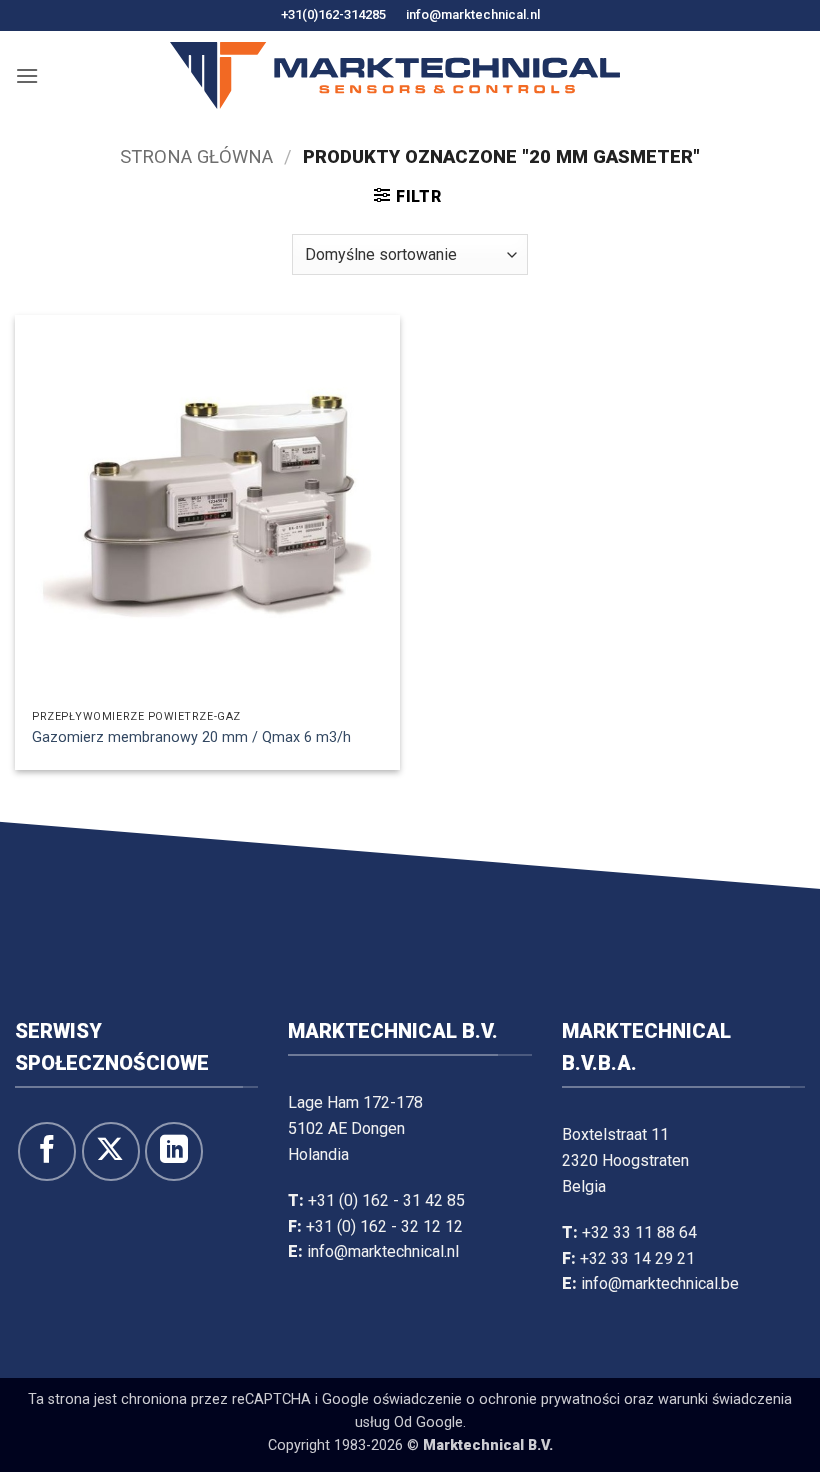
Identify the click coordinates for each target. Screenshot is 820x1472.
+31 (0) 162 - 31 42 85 (386, 1200)
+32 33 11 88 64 (639, 1232)
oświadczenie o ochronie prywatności (496, 1399)
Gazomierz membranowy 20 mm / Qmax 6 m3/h (191, 737)
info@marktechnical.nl (473, 14)
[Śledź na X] (111, 1151)
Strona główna (196, 156)
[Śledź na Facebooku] (47, 1151)
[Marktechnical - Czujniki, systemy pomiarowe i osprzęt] (395, 75)
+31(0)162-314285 (333, 14)
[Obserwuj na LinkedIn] (174, 1151)
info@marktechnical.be (660, 1283)
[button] (27, 75)
